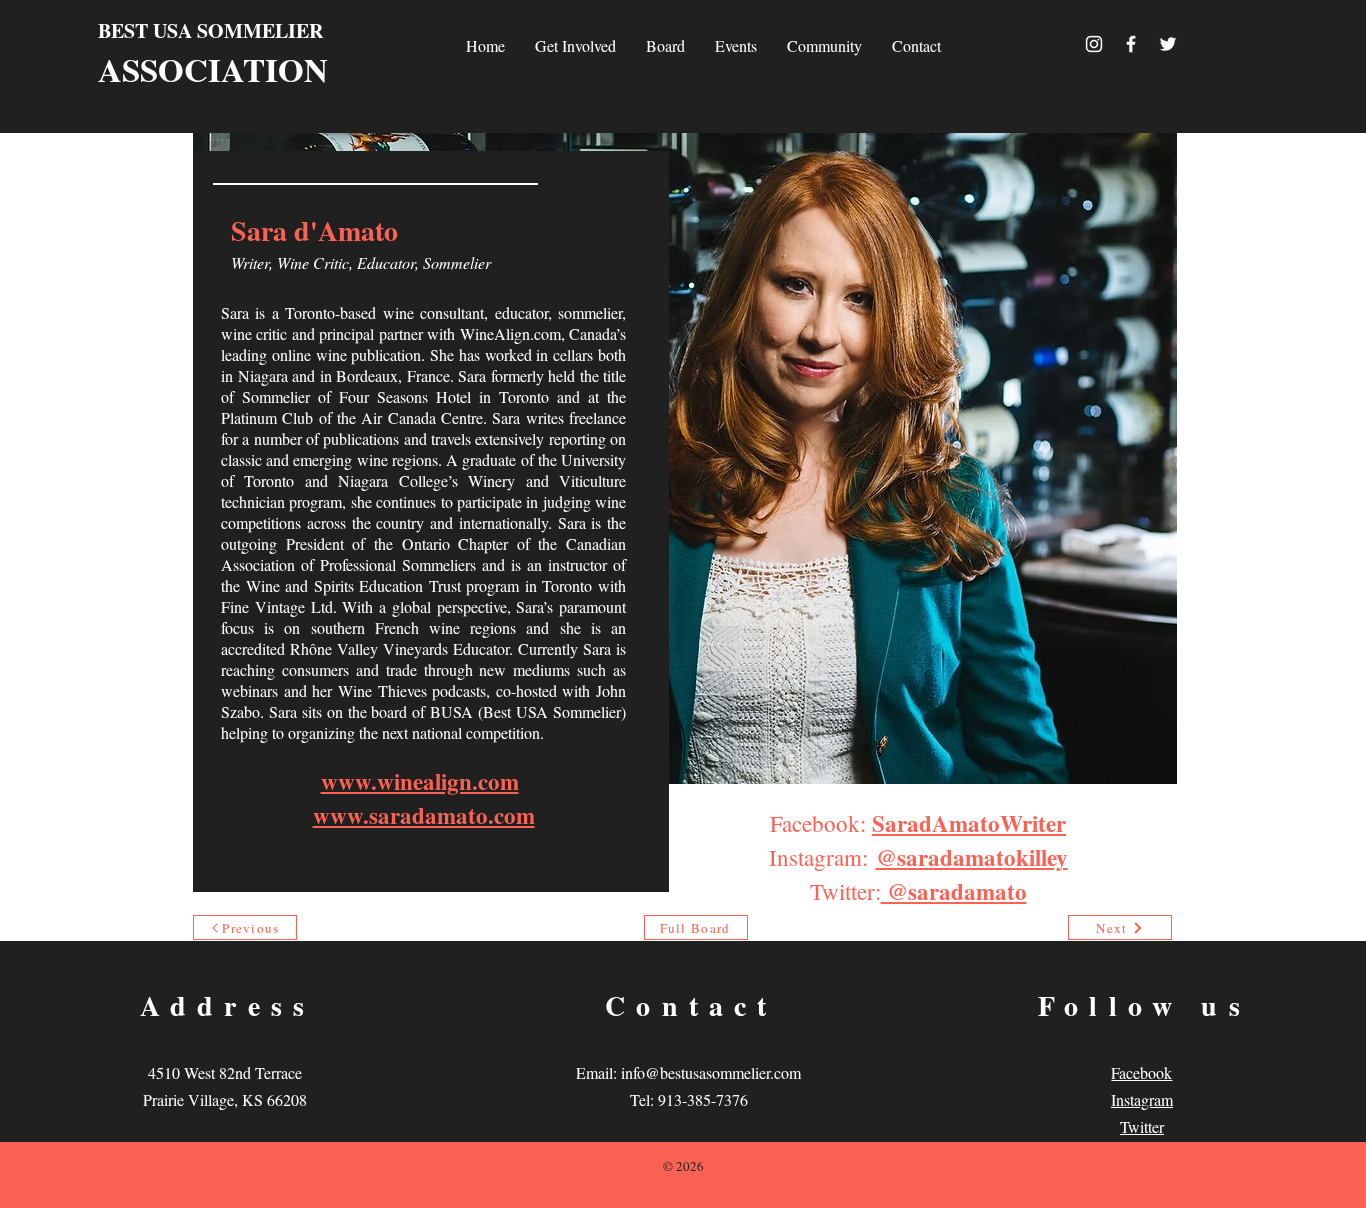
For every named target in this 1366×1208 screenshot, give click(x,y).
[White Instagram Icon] (1094, 44)
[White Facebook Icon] (1131, 44)
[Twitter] (1168, 44)
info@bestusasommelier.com (711, 1072)
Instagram (1142, 1099)
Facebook (1141, 1072)
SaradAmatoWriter (969, 823)
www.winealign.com (420, 781)
